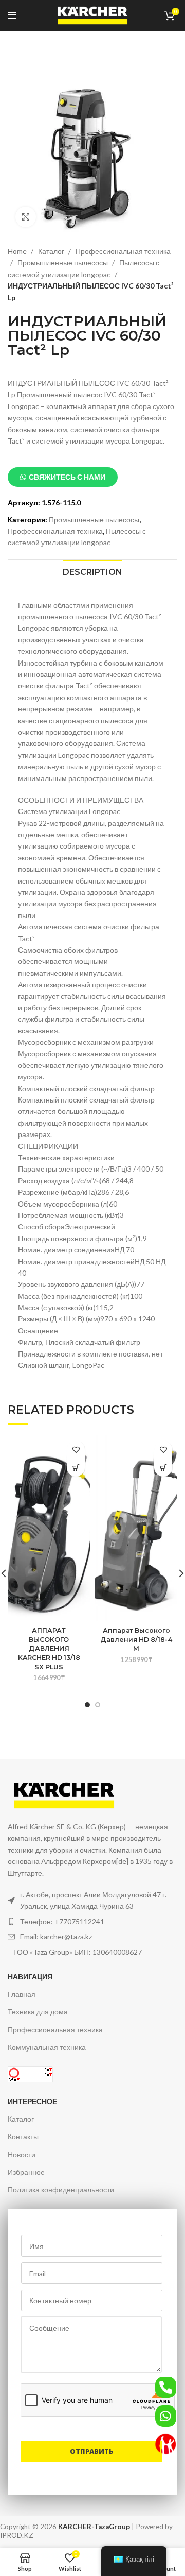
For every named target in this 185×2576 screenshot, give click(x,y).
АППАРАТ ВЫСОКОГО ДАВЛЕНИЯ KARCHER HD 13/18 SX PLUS (49, 1649)
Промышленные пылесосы (63, 262)
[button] (63, 477)
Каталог (52, 251)
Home (18, 251)
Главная (22, 1994)
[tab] (92, 572)
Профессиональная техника (55, 531)
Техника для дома (38, 2012)
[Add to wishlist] (76, 1450)
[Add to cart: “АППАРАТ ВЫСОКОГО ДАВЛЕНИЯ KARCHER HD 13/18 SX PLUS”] (76, 1468)
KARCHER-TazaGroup (94, 2527)
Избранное (26, 2172)
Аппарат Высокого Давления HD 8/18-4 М (136, 1639)
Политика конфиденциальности (61, 2189)
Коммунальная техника (47, 2047)
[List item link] (92, 1922)
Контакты (23, 2136)
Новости (22, 2154)
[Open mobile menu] (12, 15)
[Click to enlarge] (26, 217)
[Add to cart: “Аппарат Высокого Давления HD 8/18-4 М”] (163, 1468)
